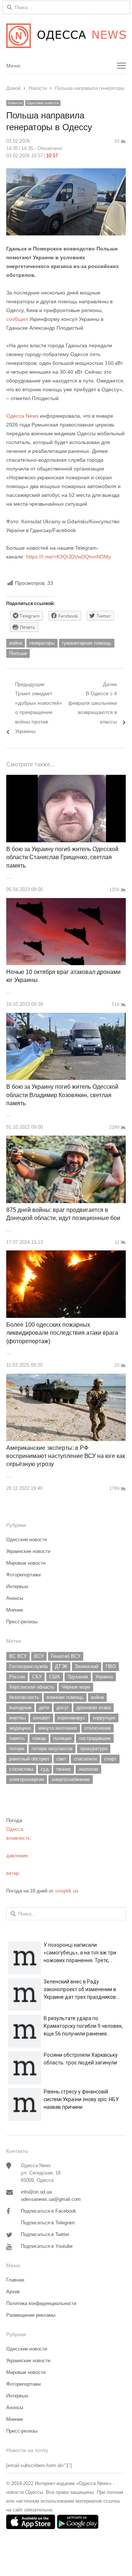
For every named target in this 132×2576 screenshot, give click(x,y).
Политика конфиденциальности (41, 2303)
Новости (15, 103)
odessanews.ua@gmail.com (51, 2199)
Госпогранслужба (28, 1666)
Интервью (17, 1586)
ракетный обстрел (29, 1759)
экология (88, 1769)
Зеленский (87, 1666)
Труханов (78, 1677)
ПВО (111, 1666)
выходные (20, 1707)
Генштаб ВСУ (66, 1656)
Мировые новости (26, 1563)
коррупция (104, 1718)
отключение (98, 1728)
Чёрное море (76, 1687)
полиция (62, 1738)
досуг (63, 1707)
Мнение (15, 1610)
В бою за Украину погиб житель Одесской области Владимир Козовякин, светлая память (62, 1095)
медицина (20, 1728)
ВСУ (39, 1656)
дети (44, 1707)
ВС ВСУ (18, 1656)
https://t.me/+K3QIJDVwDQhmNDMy (68, 557)
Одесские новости (43, 103)
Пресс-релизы (22, 1622)
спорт (110, 1759)
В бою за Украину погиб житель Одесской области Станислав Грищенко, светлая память (62, 857)
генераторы (42, 643)
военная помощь (65, 1697)
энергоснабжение (71, 1779)
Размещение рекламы (31, 2315)
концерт (42, 1718)
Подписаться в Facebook (49, 2211)
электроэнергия (27, 1779)
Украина (104, 1677)
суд (45, 1769)
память (17, 1738)
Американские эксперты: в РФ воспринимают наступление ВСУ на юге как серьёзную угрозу (66, 1456)
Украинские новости (28, 1551)
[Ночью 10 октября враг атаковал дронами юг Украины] (66, 902)
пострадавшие (95, 1738)
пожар (39, 1738)
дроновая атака (93, 1707)
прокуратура (94, 1749)
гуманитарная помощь (87, 643)
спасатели (85, 1759)
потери (17, 1749)
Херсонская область (32, 1687)
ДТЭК (61, 1666)
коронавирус (71, 1718)
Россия (17, 1677)
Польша (18, 653)
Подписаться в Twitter (45, 2234)
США (55, 1677)
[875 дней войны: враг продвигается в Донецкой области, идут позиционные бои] (66, 1140)
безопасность (24, 1697)
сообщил (17, 319)
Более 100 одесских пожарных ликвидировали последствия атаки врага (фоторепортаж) (62, 1333)
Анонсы (15, 1598)
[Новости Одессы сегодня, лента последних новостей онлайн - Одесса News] (66, 36)
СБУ (37, 1677)
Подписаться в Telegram (48, 2223)
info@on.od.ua (36, 2192)
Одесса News (22, 416)
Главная (15, 2280)
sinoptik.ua (67, 1891)
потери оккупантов (52, 1749)
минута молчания (58, 1728)
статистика (21, 1769)
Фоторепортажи (23, 1575)
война (16, 643)
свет (61, 1759)
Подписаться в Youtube (47, 2246)
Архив (13, 2292)
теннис (64, 1769)
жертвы (17, 1718)
